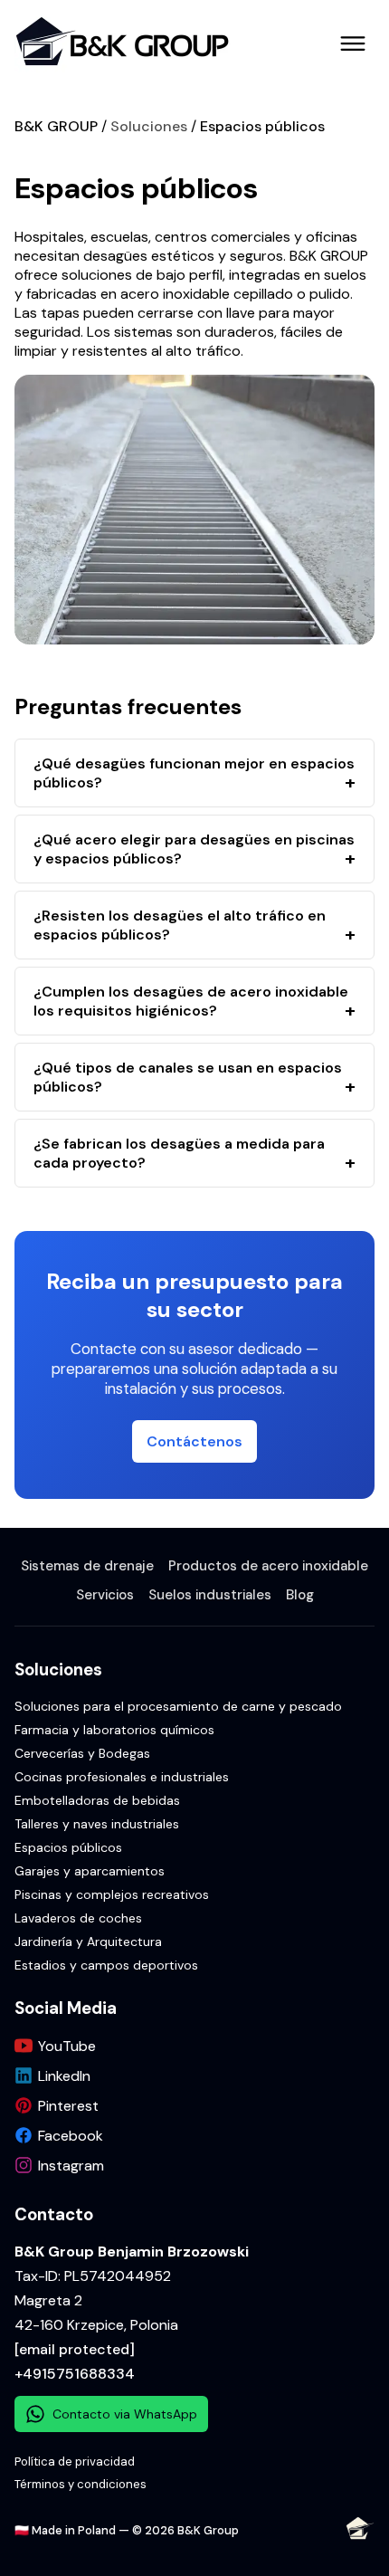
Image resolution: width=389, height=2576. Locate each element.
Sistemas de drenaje (87, 1566)
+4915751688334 (75, 2374)
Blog (300, 1595)
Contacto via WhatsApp (125, 2414)
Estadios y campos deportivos (106, 1965)
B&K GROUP (56, 126)
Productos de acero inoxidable (268, 1566)
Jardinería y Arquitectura (88, 1942)
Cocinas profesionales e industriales (122, 1777)
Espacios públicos (262, 126)
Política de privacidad (75, 2462)
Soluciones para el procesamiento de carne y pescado (178, 1706)
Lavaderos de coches (78, 1918)
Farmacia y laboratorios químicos (114, 1730)
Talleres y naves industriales (97, 1824)
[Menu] (353, 43)
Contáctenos (194, 1441)
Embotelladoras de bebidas (97, 1800)
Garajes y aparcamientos (90, 1871)
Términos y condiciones (81, 2484)
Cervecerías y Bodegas (82, 1753)
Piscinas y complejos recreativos (112, 1894)
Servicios (105, 1595)
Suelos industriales (210, 1595)
